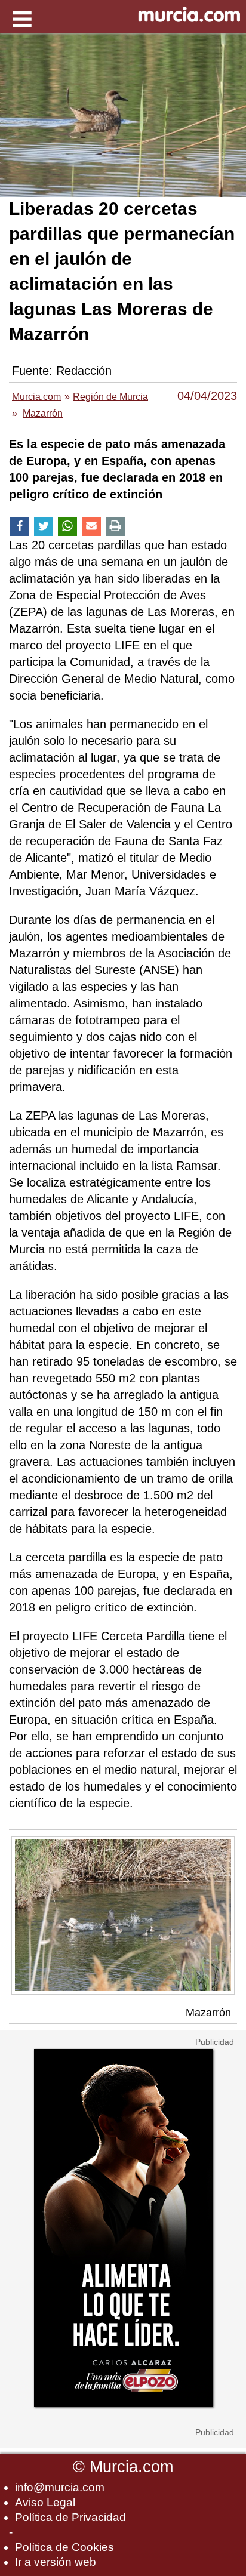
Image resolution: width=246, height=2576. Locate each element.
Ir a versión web (56, 2562)
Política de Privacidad (70, 2517)
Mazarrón (208, 2013)
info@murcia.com (60, 2487)
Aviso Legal (45, 2502)
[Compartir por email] (91, 527)
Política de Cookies (64, 2547)
